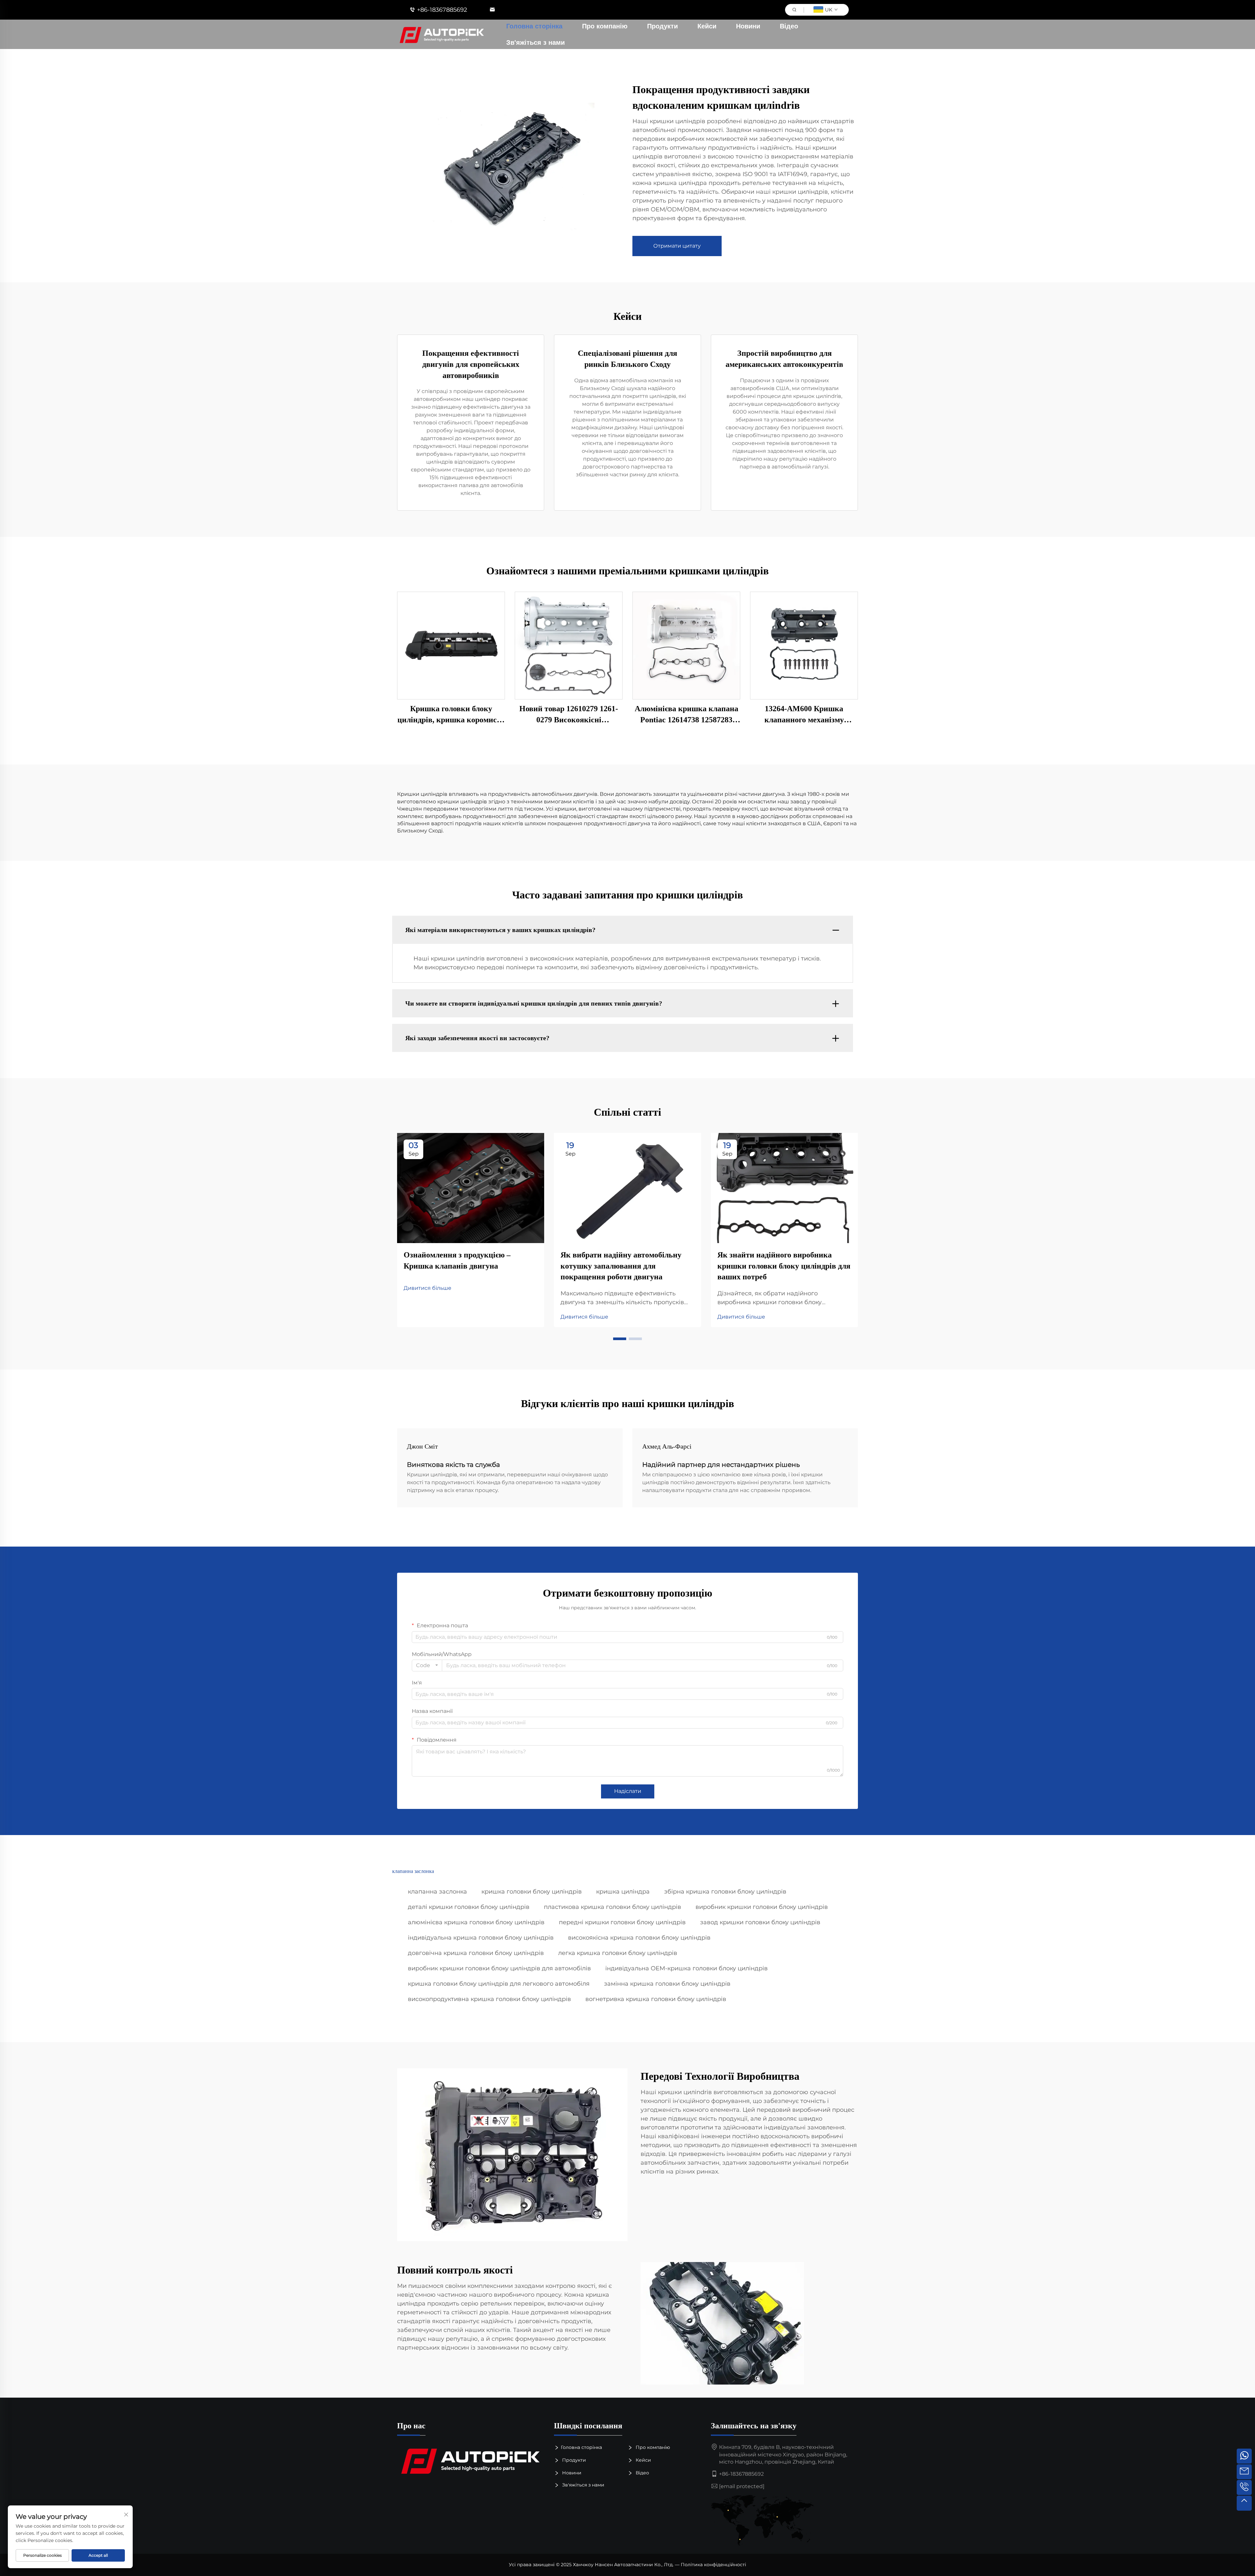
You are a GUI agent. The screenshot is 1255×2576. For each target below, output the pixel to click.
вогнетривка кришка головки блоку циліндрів (656, 1999)
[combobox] (427, 1665)
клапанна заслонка (437, 1892)
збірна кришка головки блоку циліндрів (725, 1892)
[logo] (471, 2460)
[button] (620, 1339)
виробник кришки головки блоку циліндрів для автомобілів (499, 1968)
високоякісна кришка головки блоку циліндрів (639, 1938)
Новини (748, 26)
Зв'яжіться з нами (535, 42)
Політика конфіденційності (713, 2565)
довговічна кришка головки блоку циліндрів (476, 1953)
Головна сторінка (534, 26)
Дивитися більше (427, 1288)
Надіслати (628, 1791)
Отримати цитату (677, 246)
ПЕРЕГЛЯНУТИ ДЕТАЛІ (451, 645)
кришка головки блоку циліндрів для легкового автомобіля (499, 1984)
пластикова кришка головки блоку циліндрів (612, 1907)
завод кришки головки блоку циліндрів (760, 1922)
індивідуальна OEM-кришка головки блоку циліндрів (686, 1968)
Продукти (662, 26)
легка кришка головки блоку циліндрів (618, 1953)
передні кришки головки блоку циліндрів (622, 1922)
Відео (789, 26)
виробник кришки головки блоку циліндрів (762, 1907)
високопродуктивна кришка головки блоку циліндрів (489, 1999)
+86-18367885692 (442, 10)
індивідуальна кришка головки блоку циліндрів (481, 1938)
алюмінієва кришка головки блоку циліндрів (476, 1922)
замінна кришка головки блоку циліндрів (667, 1984)
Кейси (707, 26)
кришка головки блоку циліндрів (532, 1892)
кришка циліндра (623, 1892)
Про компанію (605, 26)
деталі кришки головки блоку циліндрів (469, 1907)
